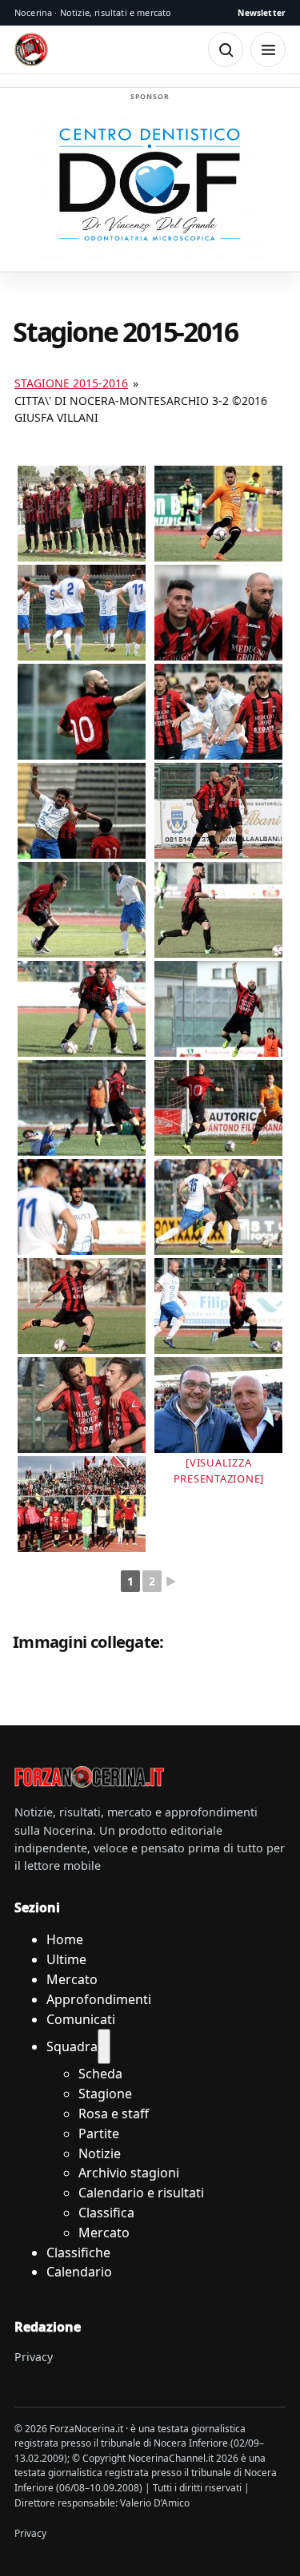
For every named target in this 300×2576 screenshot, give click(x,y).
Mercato (72, 1979)
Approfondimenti (99, 1999)
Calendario (79, 2272)
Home (65, 1939)
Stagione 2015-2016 (71, 383)
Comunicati (81, 2019)
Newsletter (262, 13)
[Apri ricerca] (226, 50)
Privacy (34, 2357)
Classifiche (78, 2253)
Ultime (66, 1959)
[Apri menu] (268, 50)
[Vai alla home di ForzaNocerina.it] (90, 1776)
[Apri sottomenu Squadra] (104, 2046)
